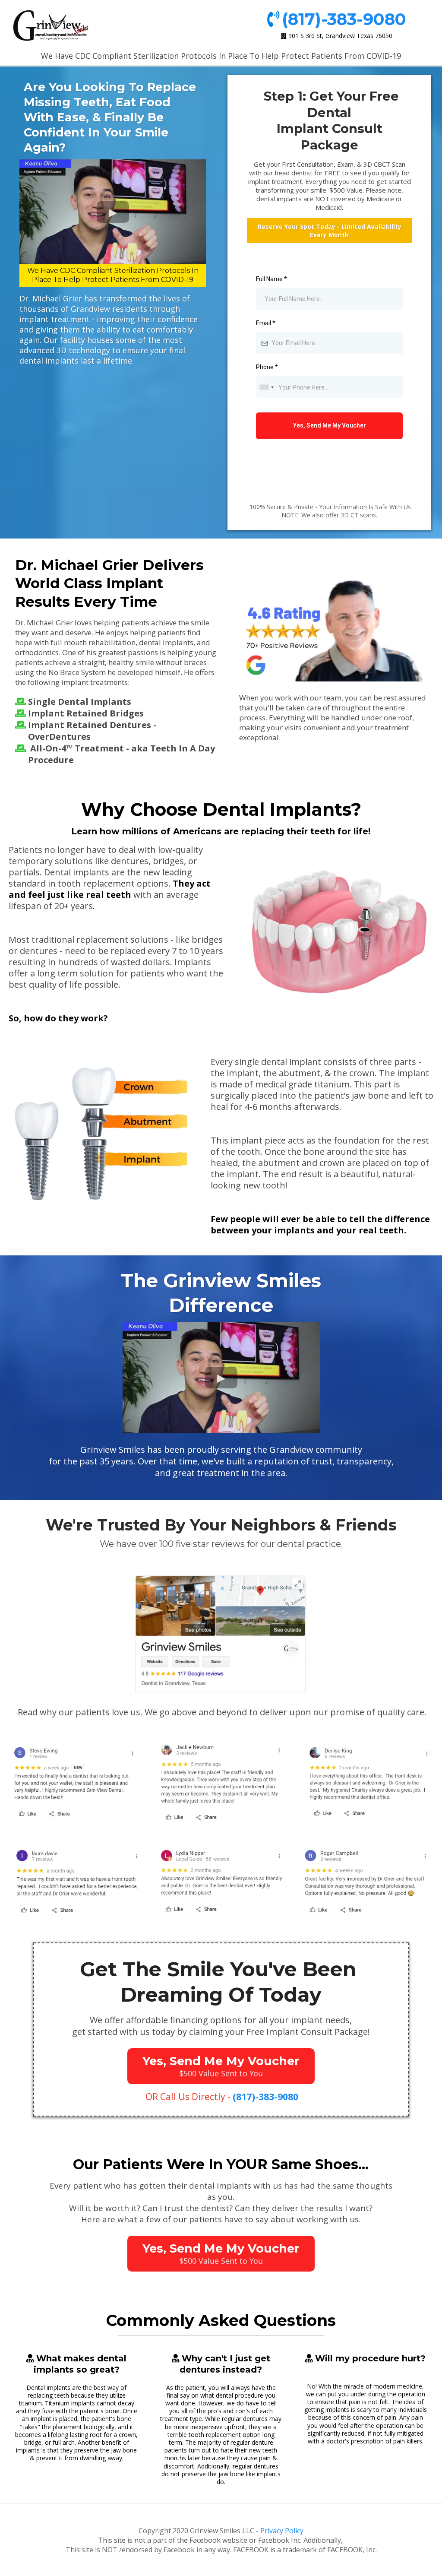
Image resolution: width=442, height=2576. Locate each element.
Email (266, 323)
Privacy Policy (282, 2531)
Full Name (272, 279)
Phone (267, 367)
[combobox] (266, 387)
